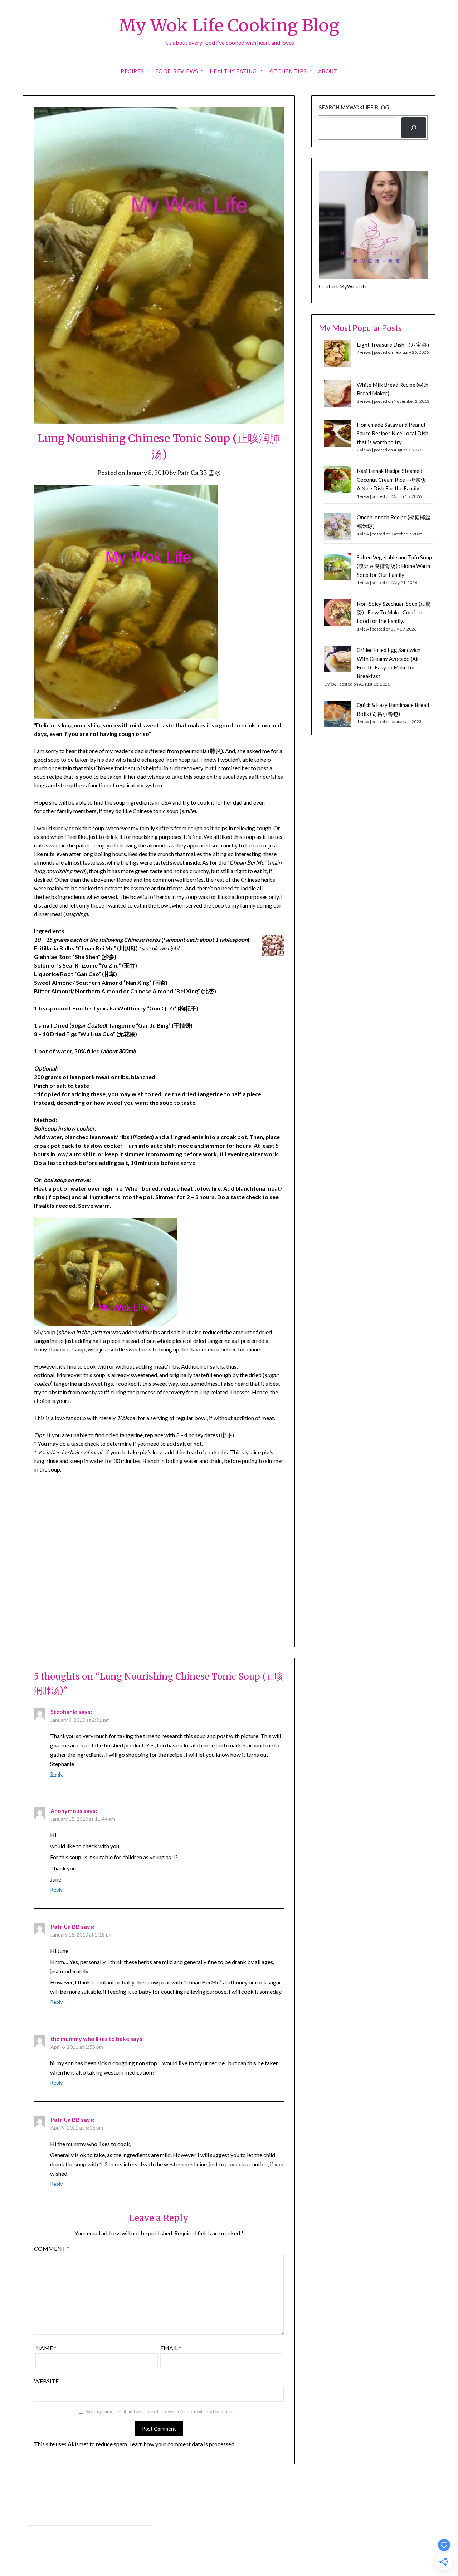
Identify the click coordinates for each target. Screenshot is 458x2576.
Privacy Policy (43, 2517)
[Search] (414, 128)
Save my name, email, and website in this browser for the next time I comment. (160, 2411)
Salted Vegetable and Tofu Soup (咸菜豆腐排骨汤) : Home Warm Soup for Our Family (394, 566)
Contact (37, 2533)
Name (46, 2348)
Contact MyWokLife (343, 286)
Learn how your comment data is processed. (182, 2444)
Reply (56, 1774)
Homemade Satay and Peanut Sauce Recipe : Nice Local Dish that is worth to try (393, 433)
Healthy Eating (233, 71)
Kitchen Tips (288, 71)
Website (46, 2381)
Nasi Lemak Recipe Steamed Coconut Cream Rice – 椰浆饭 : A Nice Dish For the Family (393, 479)
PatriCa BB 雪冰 (199, 473)
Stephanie (64, 1712)
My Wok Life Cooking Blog (229, 25)
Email (171, 2348)
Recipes (132, 71)
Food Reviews (177, 71)
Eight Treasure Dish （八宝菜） (394, 345)
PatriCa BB (65, 1926)
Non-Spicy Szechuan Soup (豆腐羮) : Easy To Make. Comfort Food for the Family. (394, 612)
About (328, 71)
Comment (52, 2248)
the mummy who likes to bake (90, 2039)
